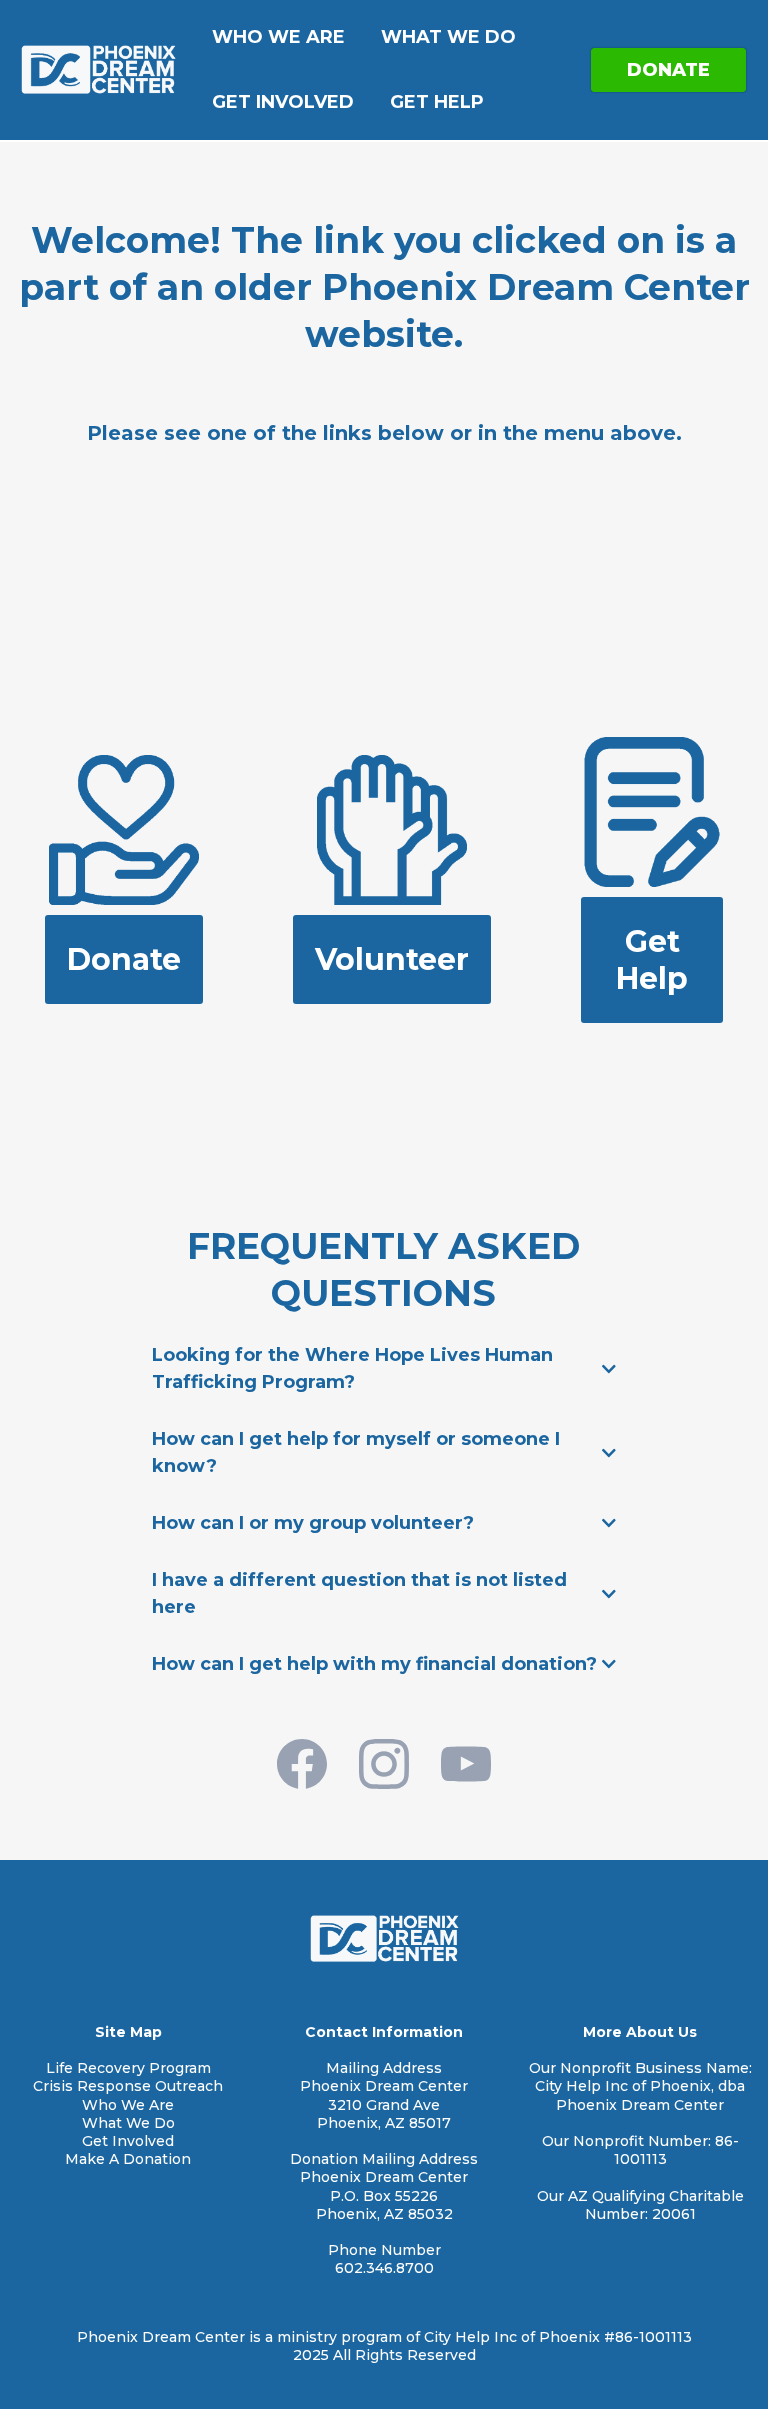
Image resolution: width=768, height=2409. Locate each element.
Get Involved (283, 102)
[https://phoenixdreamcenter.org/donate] (124, 828)
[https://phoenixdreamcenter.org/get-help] (652, 810)
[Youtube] (466, 1764)
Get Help (437, 102)
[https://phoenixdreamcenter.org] (98, 68)
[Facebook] (302, 1764)
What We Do (448, 37)
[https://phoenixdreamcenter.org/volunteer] (392, 828)
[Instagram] (384, 1764)
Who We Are (278, 37)
